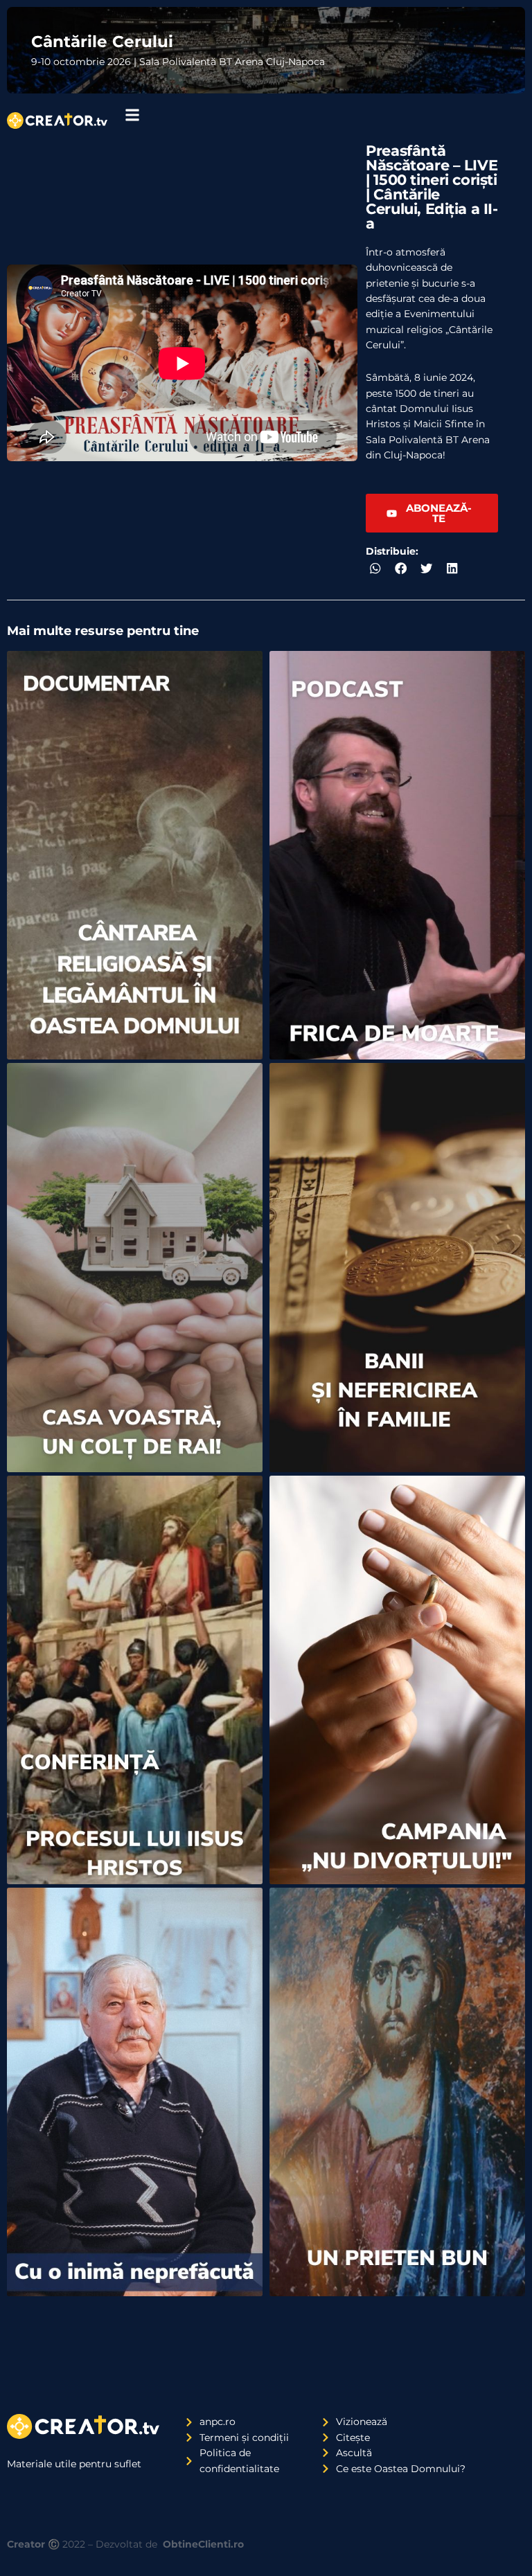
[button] (375, 568)
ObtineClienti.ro (203, 2544)
